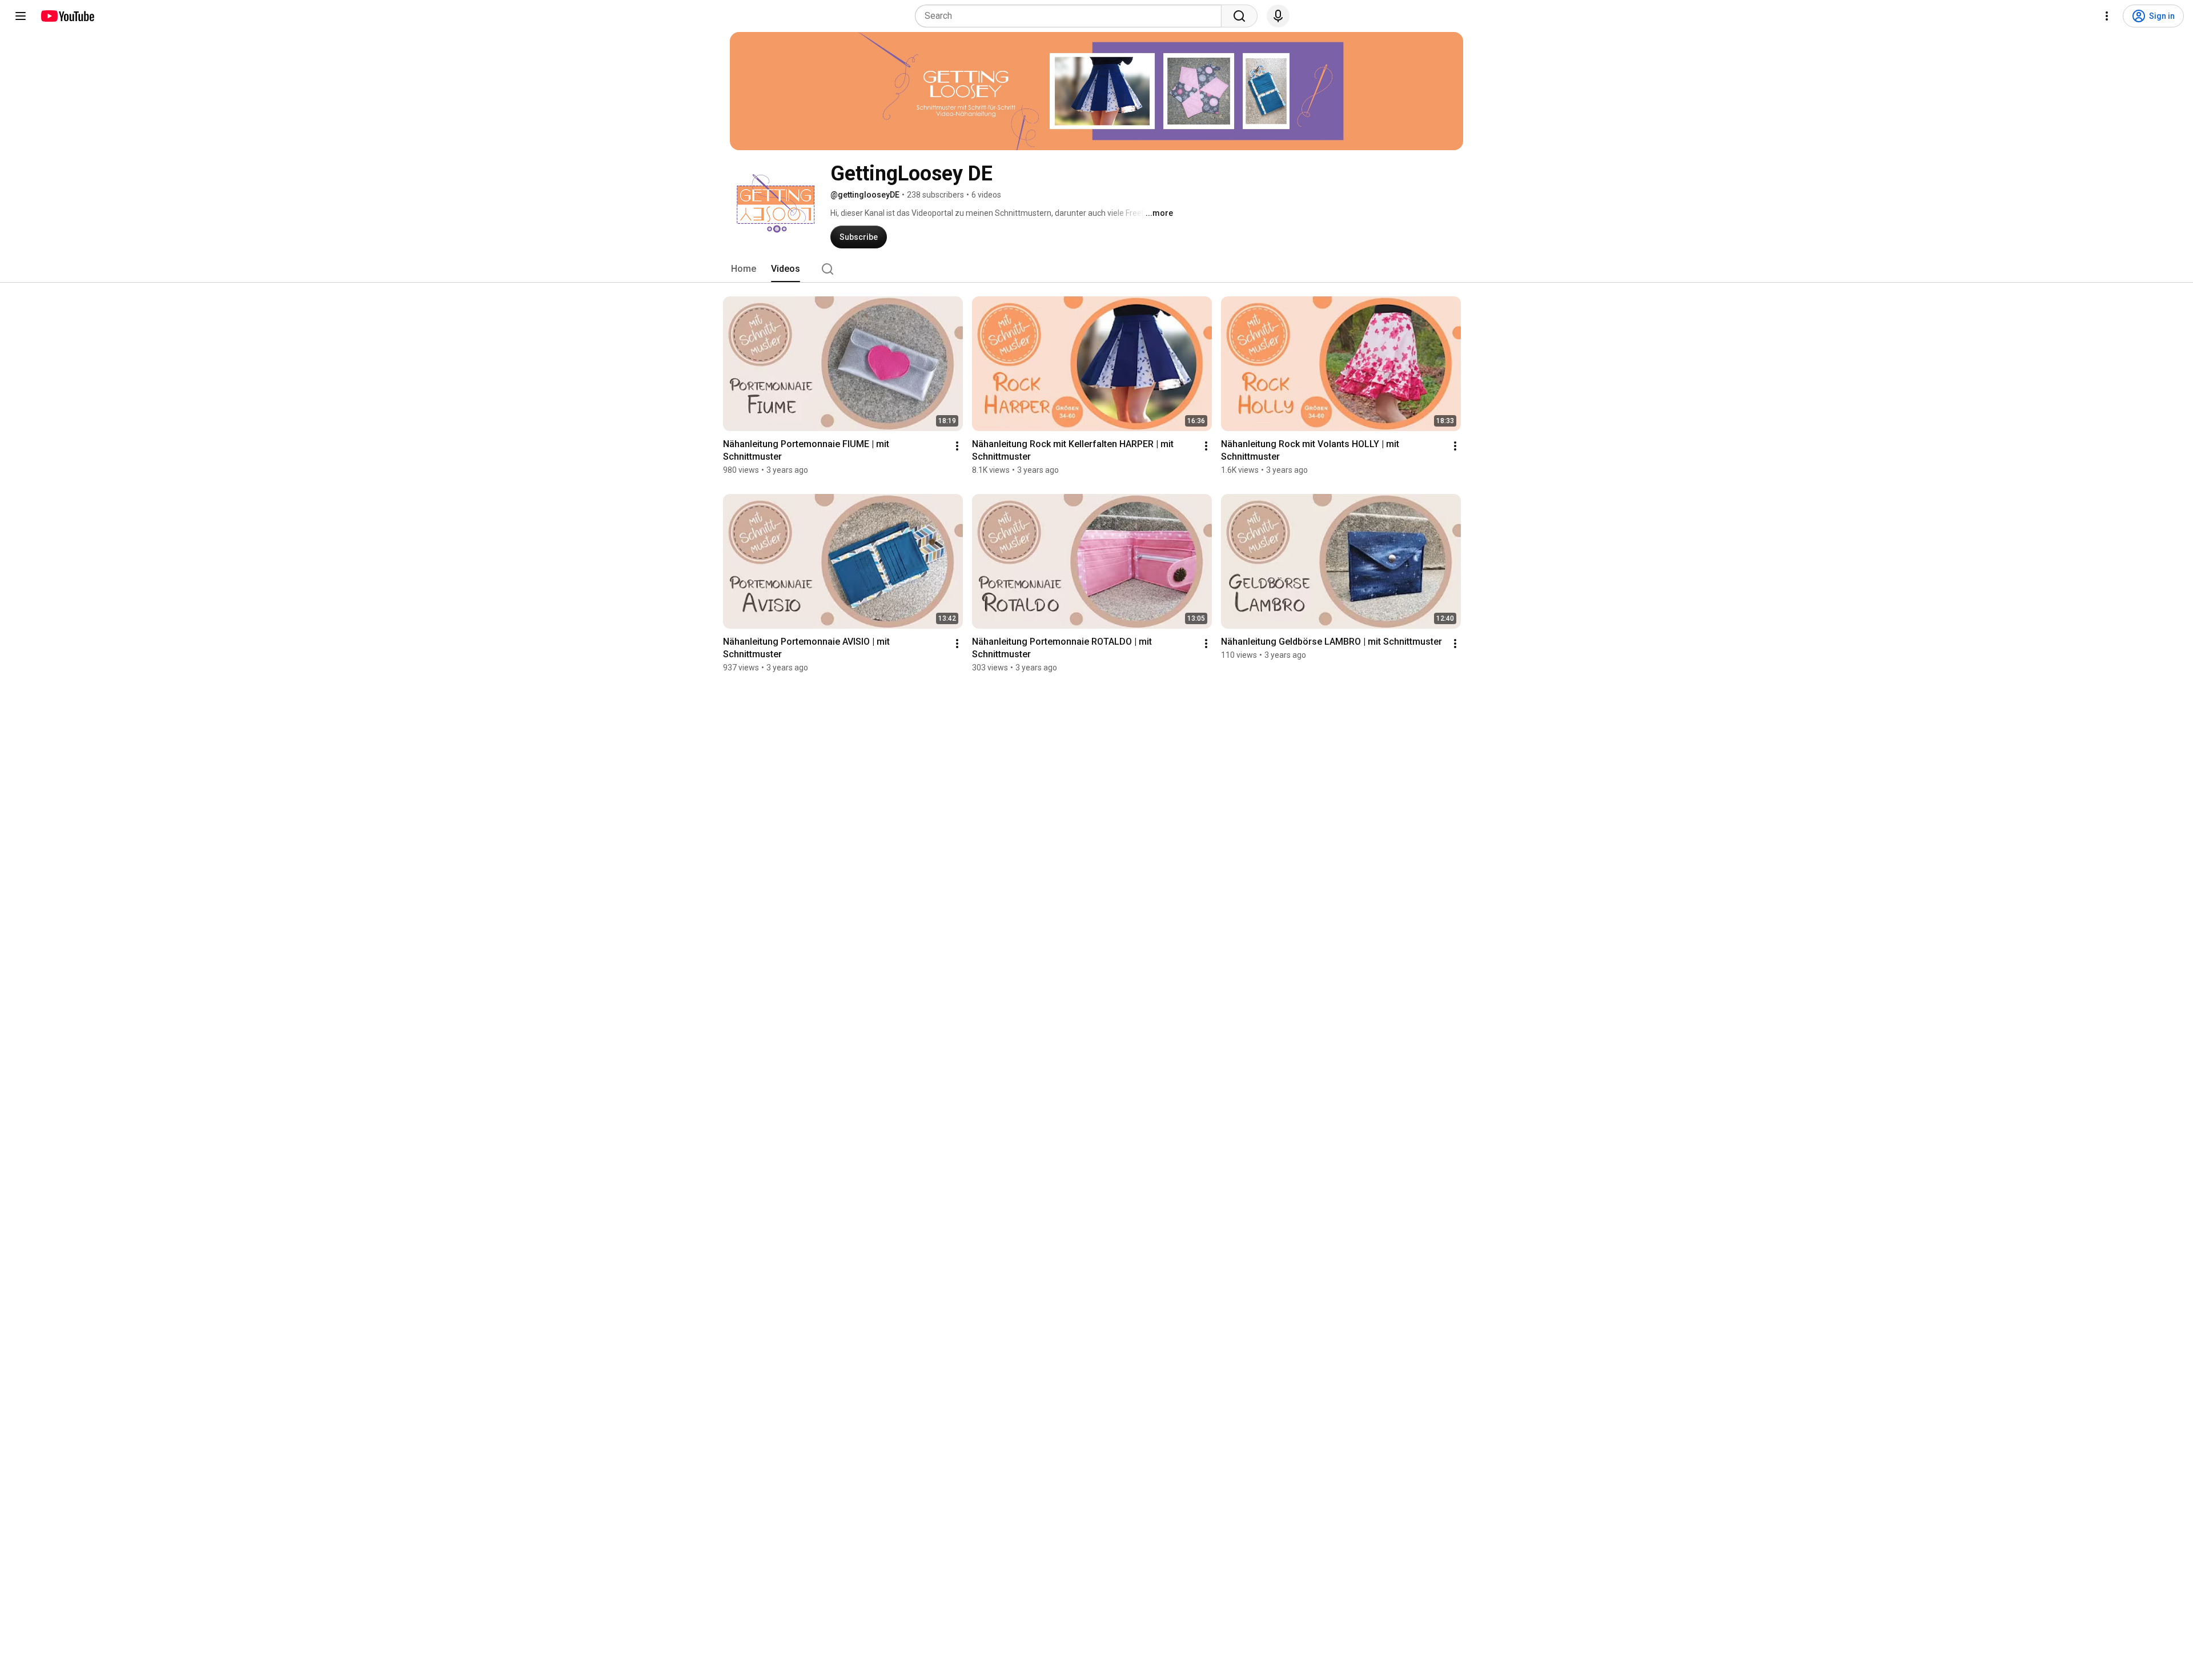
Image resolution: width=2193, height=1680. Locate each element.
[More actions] (957, 446)
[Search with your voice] (1278, 16)
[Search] (1239, 16)
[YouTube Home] (67, 16)
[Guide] (21, 16)
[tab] (744, 269)
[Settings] (2107, 16)
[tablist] (1096, 269)
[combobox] (1072, 16)
